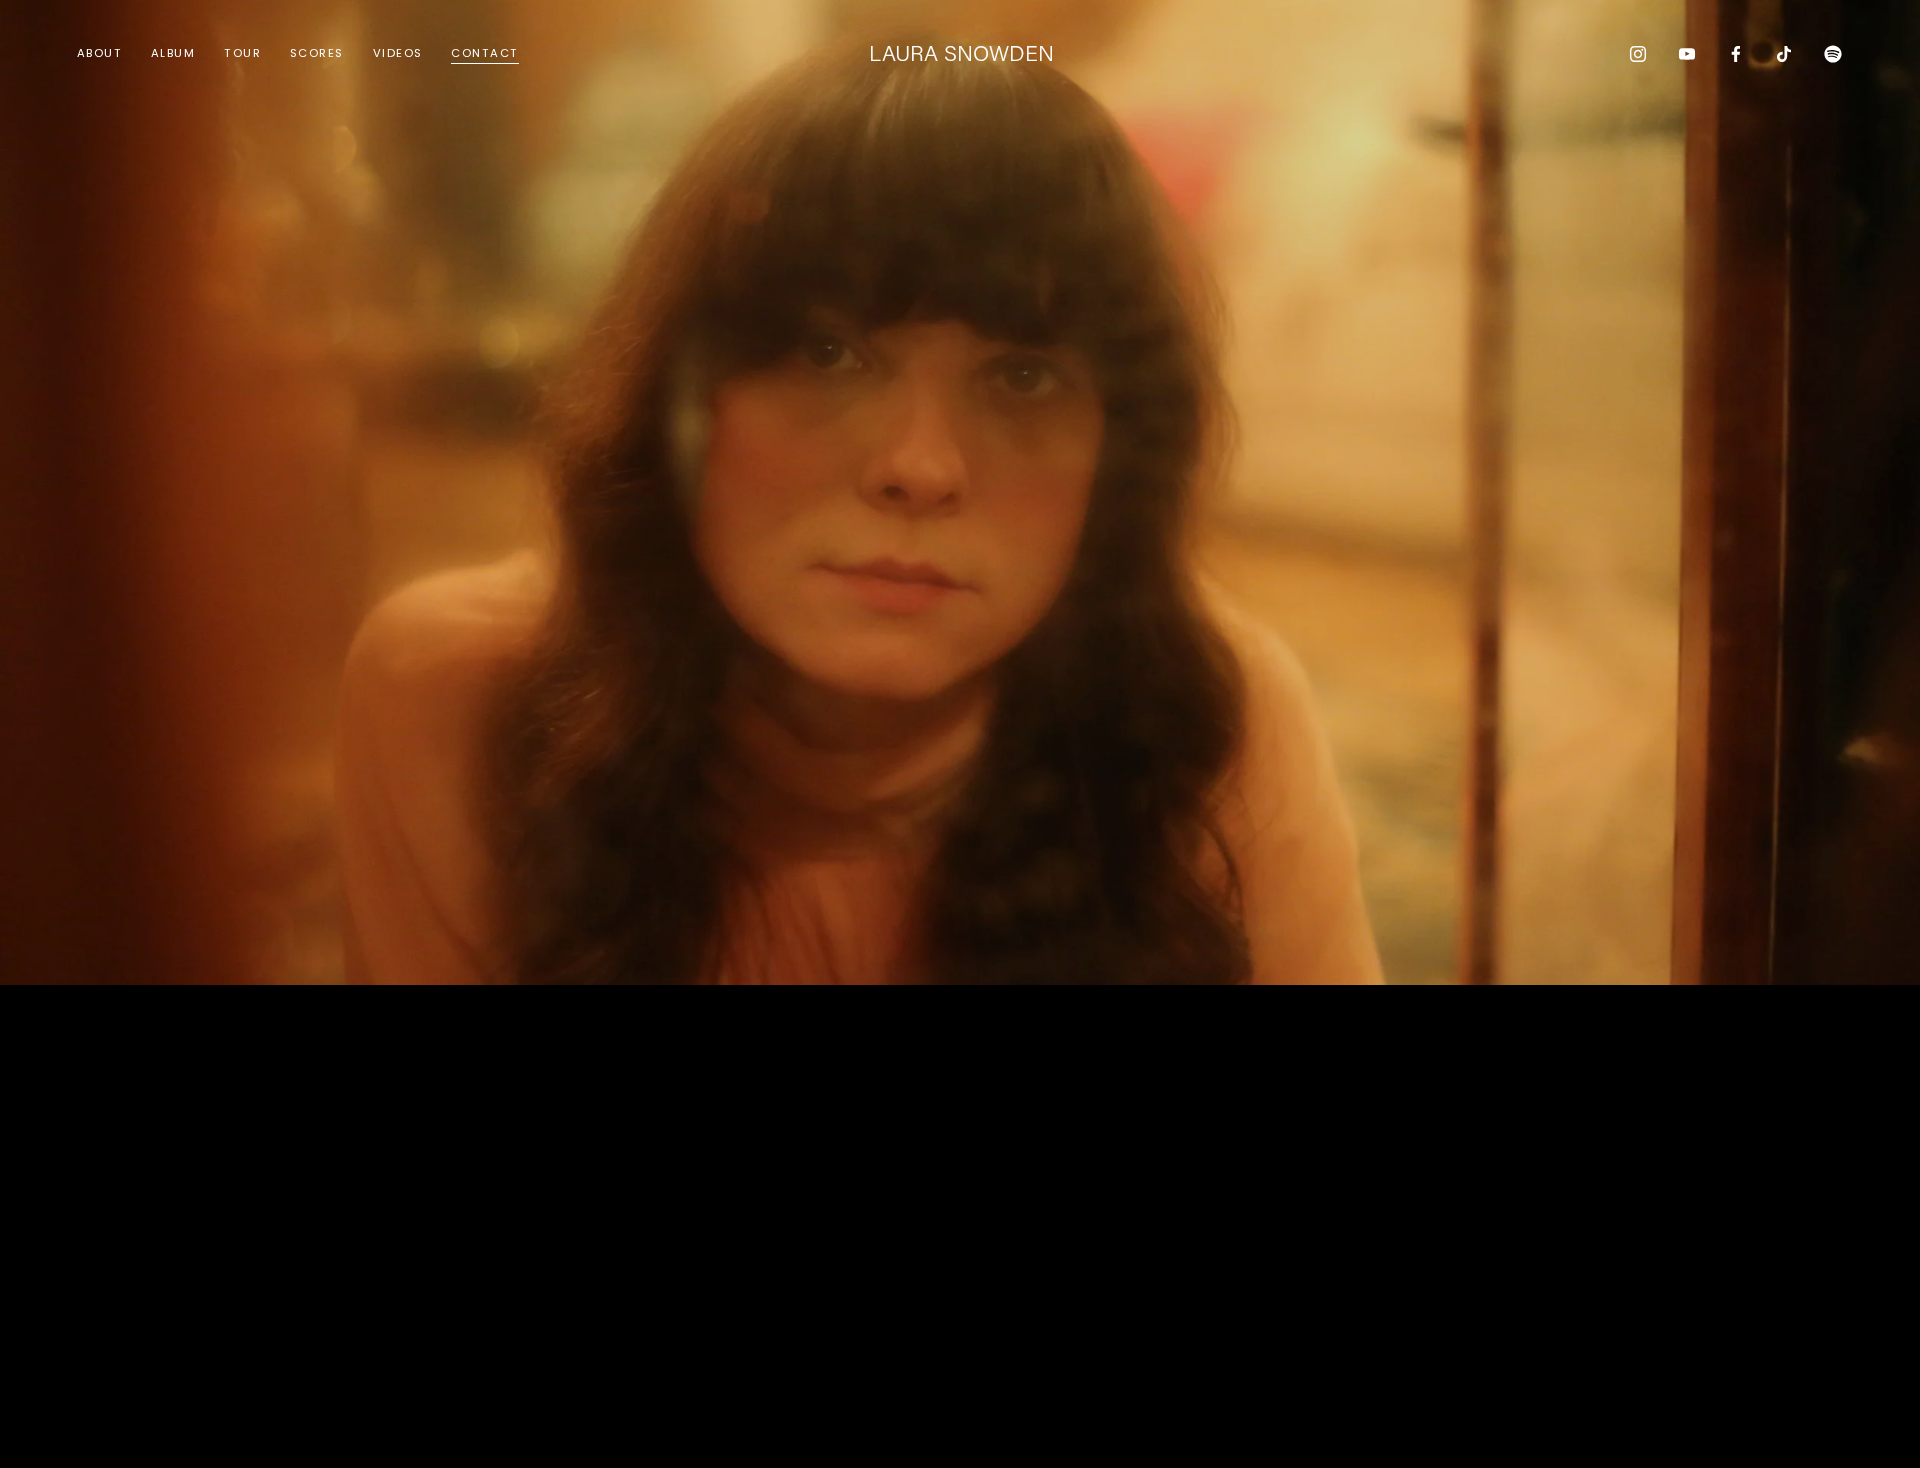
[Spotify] (1833, 54)
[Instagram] (1638, 54)
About (99, 53)
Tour (242, 53)
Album (173, 53)
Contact (484, 53)
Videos (398, 53)
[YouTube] (1687, 54)
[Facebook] (1736, 54)
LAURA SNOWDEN (961, 52)
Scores (317, 53)
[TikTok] (1784, 54)
